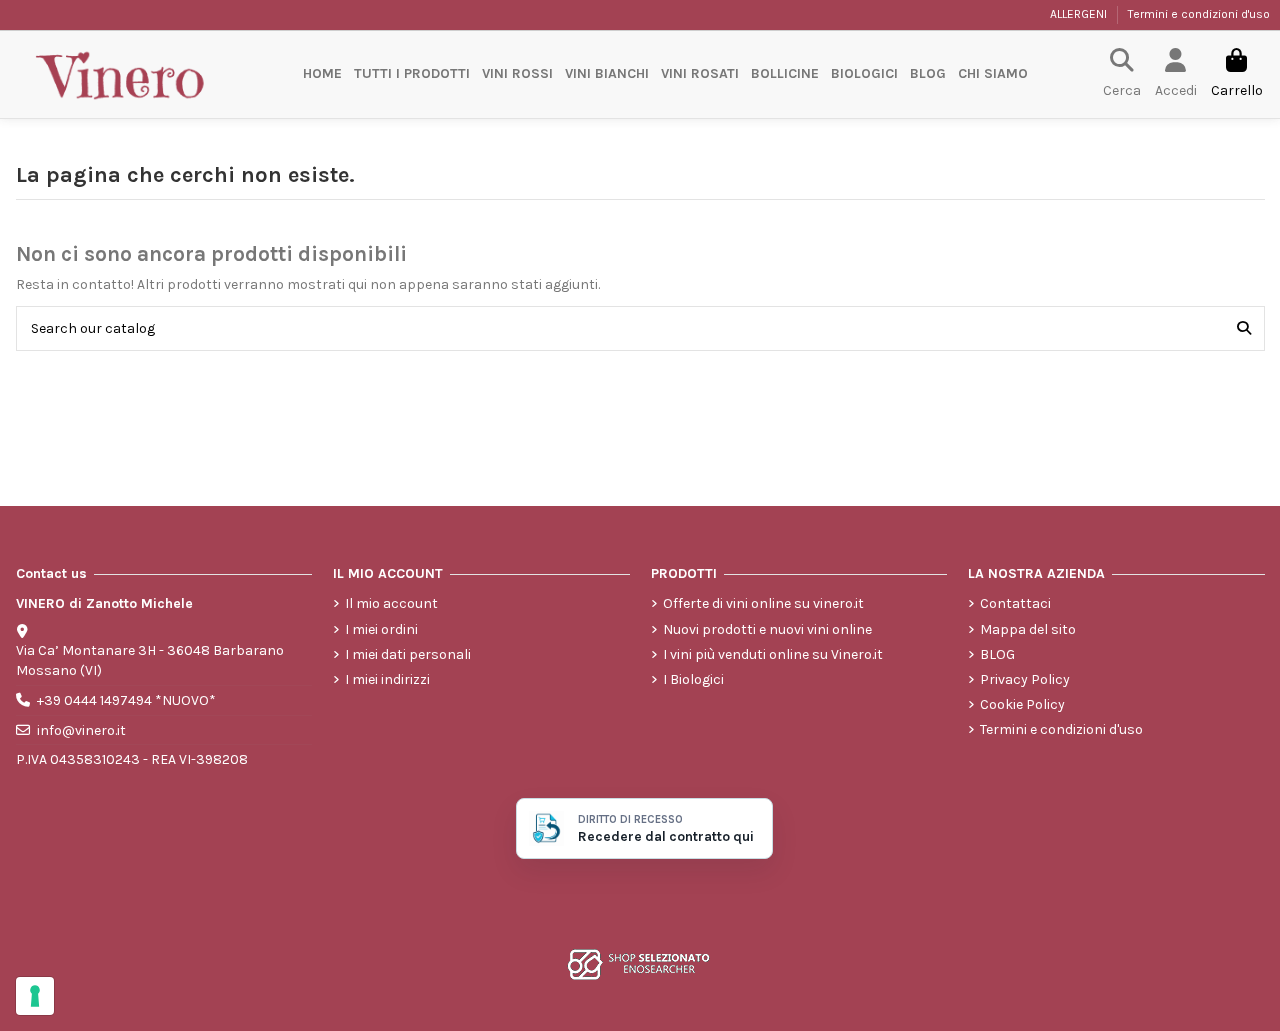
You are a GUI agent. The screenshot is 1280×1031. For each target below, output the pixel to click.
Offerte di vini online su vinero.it (763, 603)
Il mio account (391, 603)
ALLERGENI (1080, 14)
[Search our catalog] (1244, 328)
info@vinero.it (81, 730)
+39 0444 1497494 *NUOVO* (126, 700)
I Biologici (693, 679)
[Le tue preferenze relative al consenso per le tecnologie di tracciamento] (35, 996)
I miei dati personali (408, 654)
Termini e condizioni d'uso (1199, 14)
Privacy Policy (1025, 679)
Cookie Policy (1022, 704)
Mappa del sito (1028, 629)
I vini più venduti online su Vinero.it (773, 654)
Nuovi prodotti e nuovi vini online (767, 629)
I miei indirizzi (387, 679)
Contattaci (1015, 603)
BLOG (997, 654)
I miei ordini (381, 629)
